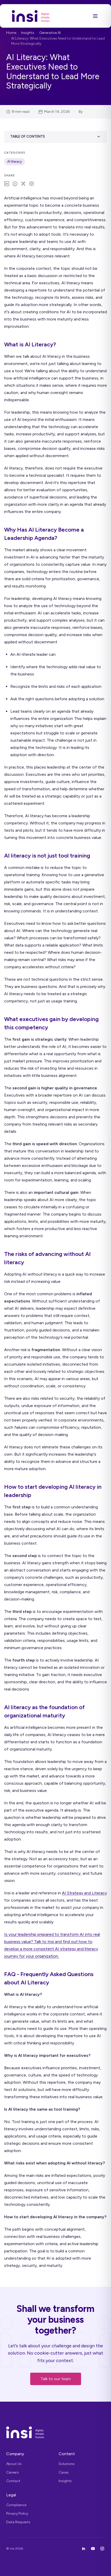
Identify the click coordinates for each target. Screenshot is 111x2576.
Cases (64, 2472)
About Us (14, 2464)
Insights (28, 33)
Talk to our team (56, 2379)
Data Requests (18, 2522)
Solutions (67, 2464)
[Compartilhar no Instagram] (31, 184)
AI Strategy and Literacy (84, 1893)
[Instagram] (102, 2549)
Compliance (16, 2505)
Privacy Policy (17, 2514)
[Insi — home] (31, 16)
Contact (13, 2481)
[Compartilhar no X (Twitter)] (23, 184)
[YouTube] (93, 2549)
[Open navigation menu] (95, 16)
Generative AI (50, 33)
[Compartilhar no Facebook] (15, 184)
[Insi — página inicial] (55, 2432)
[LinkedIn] (84, 2549)
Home (11, 33)
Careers (13, 2472)
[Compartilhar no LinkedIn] (7, 184)
